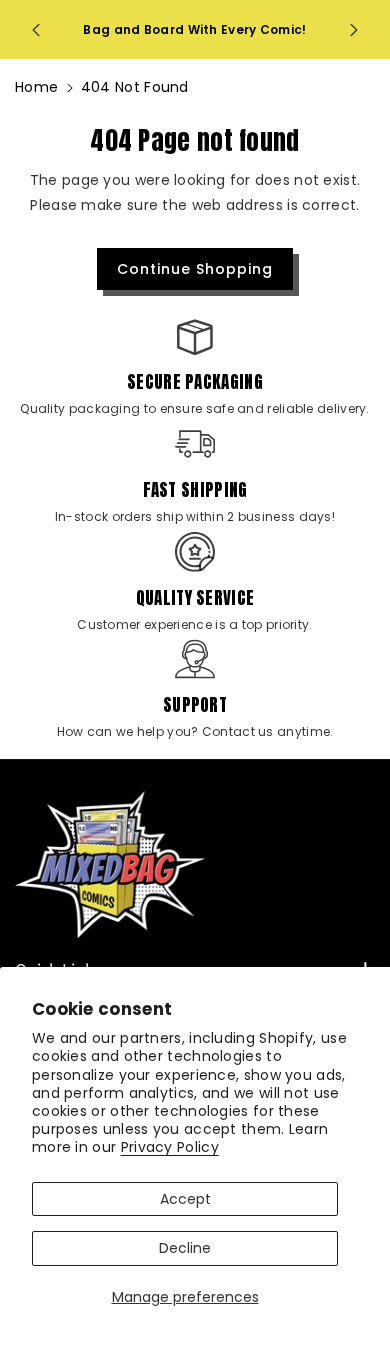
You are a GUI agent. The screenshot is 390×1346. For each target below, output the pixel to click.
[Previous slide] (36, 30)
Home (36, 87)
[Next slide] (354, 30)
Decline (185, 1248)
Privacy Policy (170, 1147)
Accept (185, 1199)
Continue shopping (195, 269)
